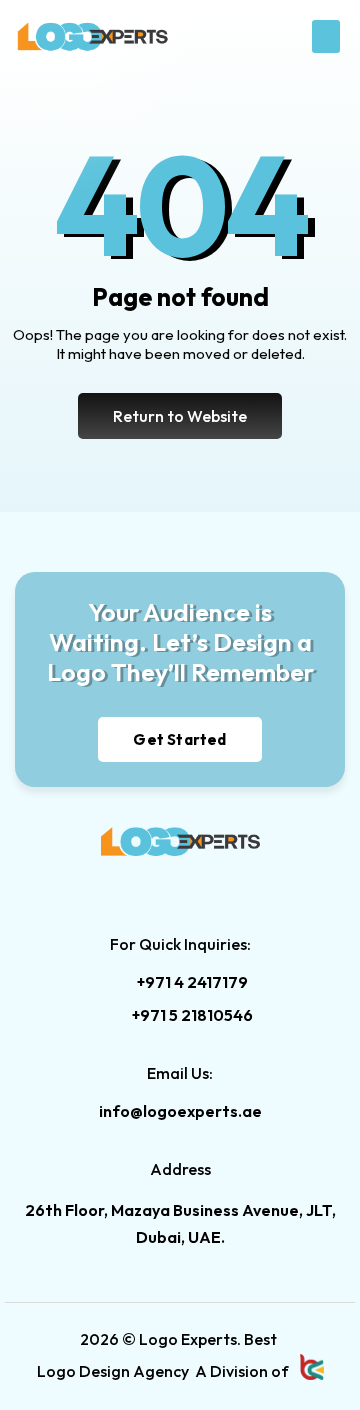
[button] (326, 36)
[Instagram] (220, 886)
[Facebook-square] (180, 886)
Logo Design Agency (113, 1371)
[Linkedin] (140, 886)
